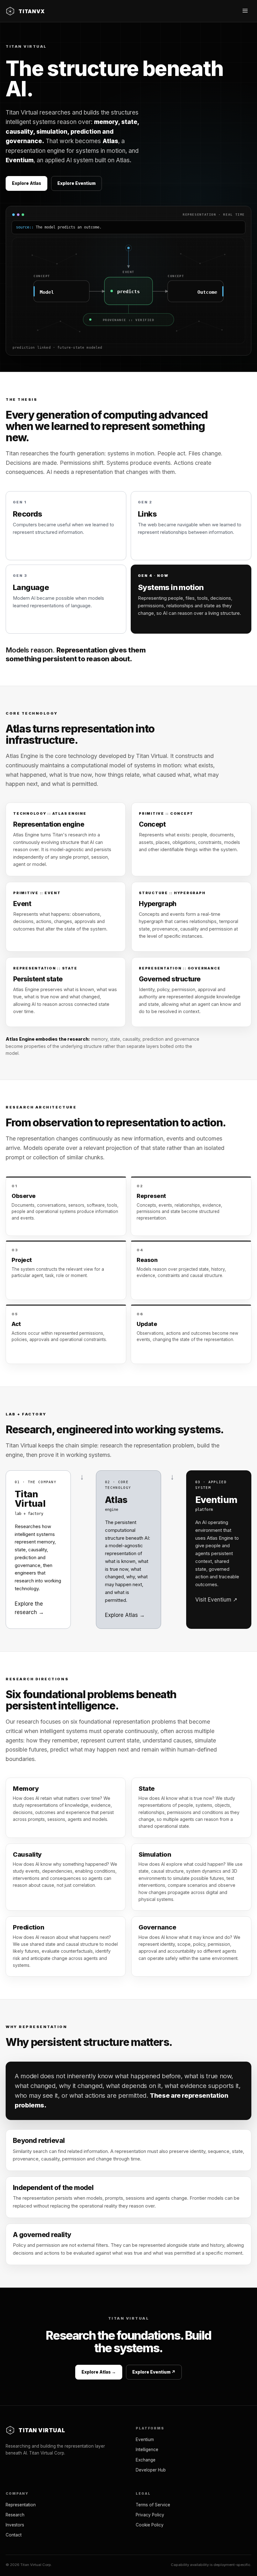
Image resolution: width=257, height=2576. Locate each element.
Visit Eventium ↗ (216, 1600)
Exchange (146, 2460)
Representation (21, 2505)
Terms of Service (153, 2505)
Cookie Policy (150, 2525)
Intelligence (147, 2450)
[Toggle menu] (245, 11)
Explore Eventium (76, 183)
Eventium (145, 2439)
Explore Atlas (26, 183)
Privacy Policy (150, 2515)
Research (15, 2515)
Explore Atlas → (125, 1615)
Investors (15, 2525)
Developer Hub (151, 2470)
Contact (14, 2535)
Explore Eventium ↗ (154, 2372)
